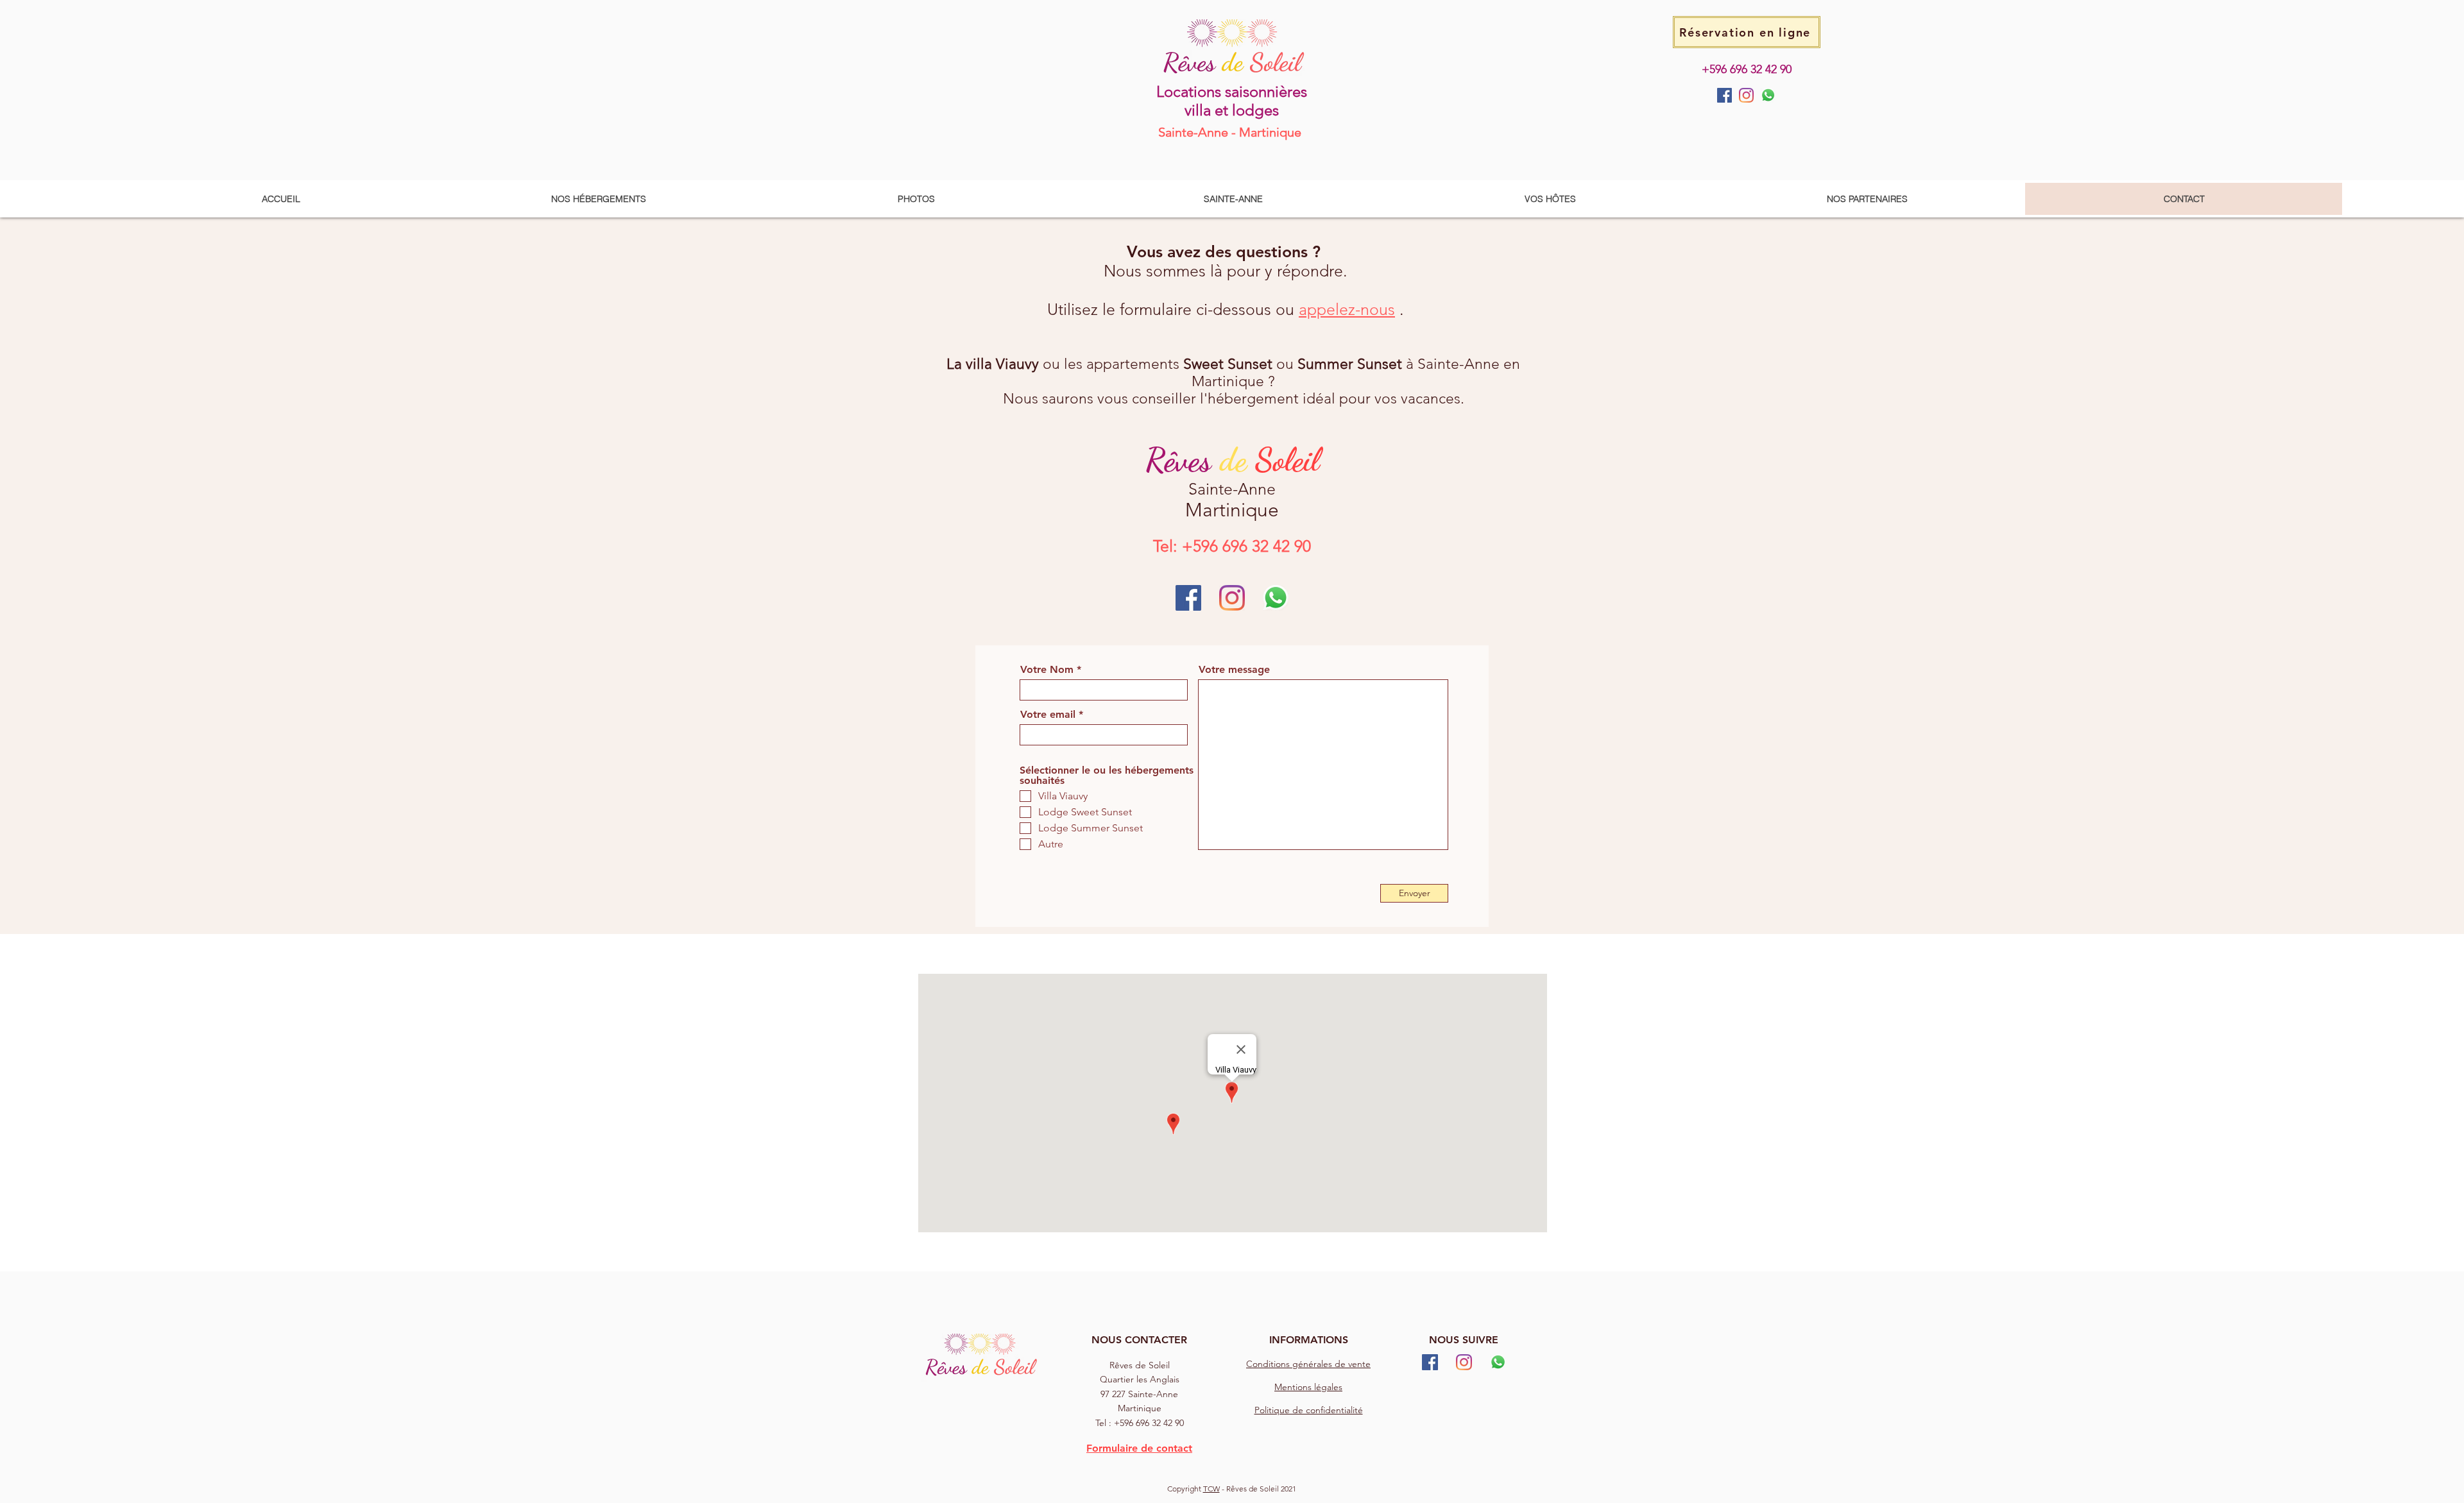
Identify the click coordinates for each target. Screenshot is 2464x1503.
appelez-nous (1347, 309)
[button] (598, 199)
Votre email (1048, 715)
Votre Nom (1047, 670)
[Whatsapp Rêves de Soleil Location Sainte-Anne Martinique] (1768, 95)
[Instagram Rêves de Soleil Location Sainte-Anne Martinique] (1746, 95)
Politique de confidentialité (1309, 1410)
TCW (1211, 1489)
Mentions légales (1308, 1387)
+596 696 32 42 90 (1747, 69)
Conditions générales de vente (1308, 1364)
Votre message (1234, 670)
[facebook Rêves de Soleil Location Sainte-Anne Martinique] (1724, 95)
